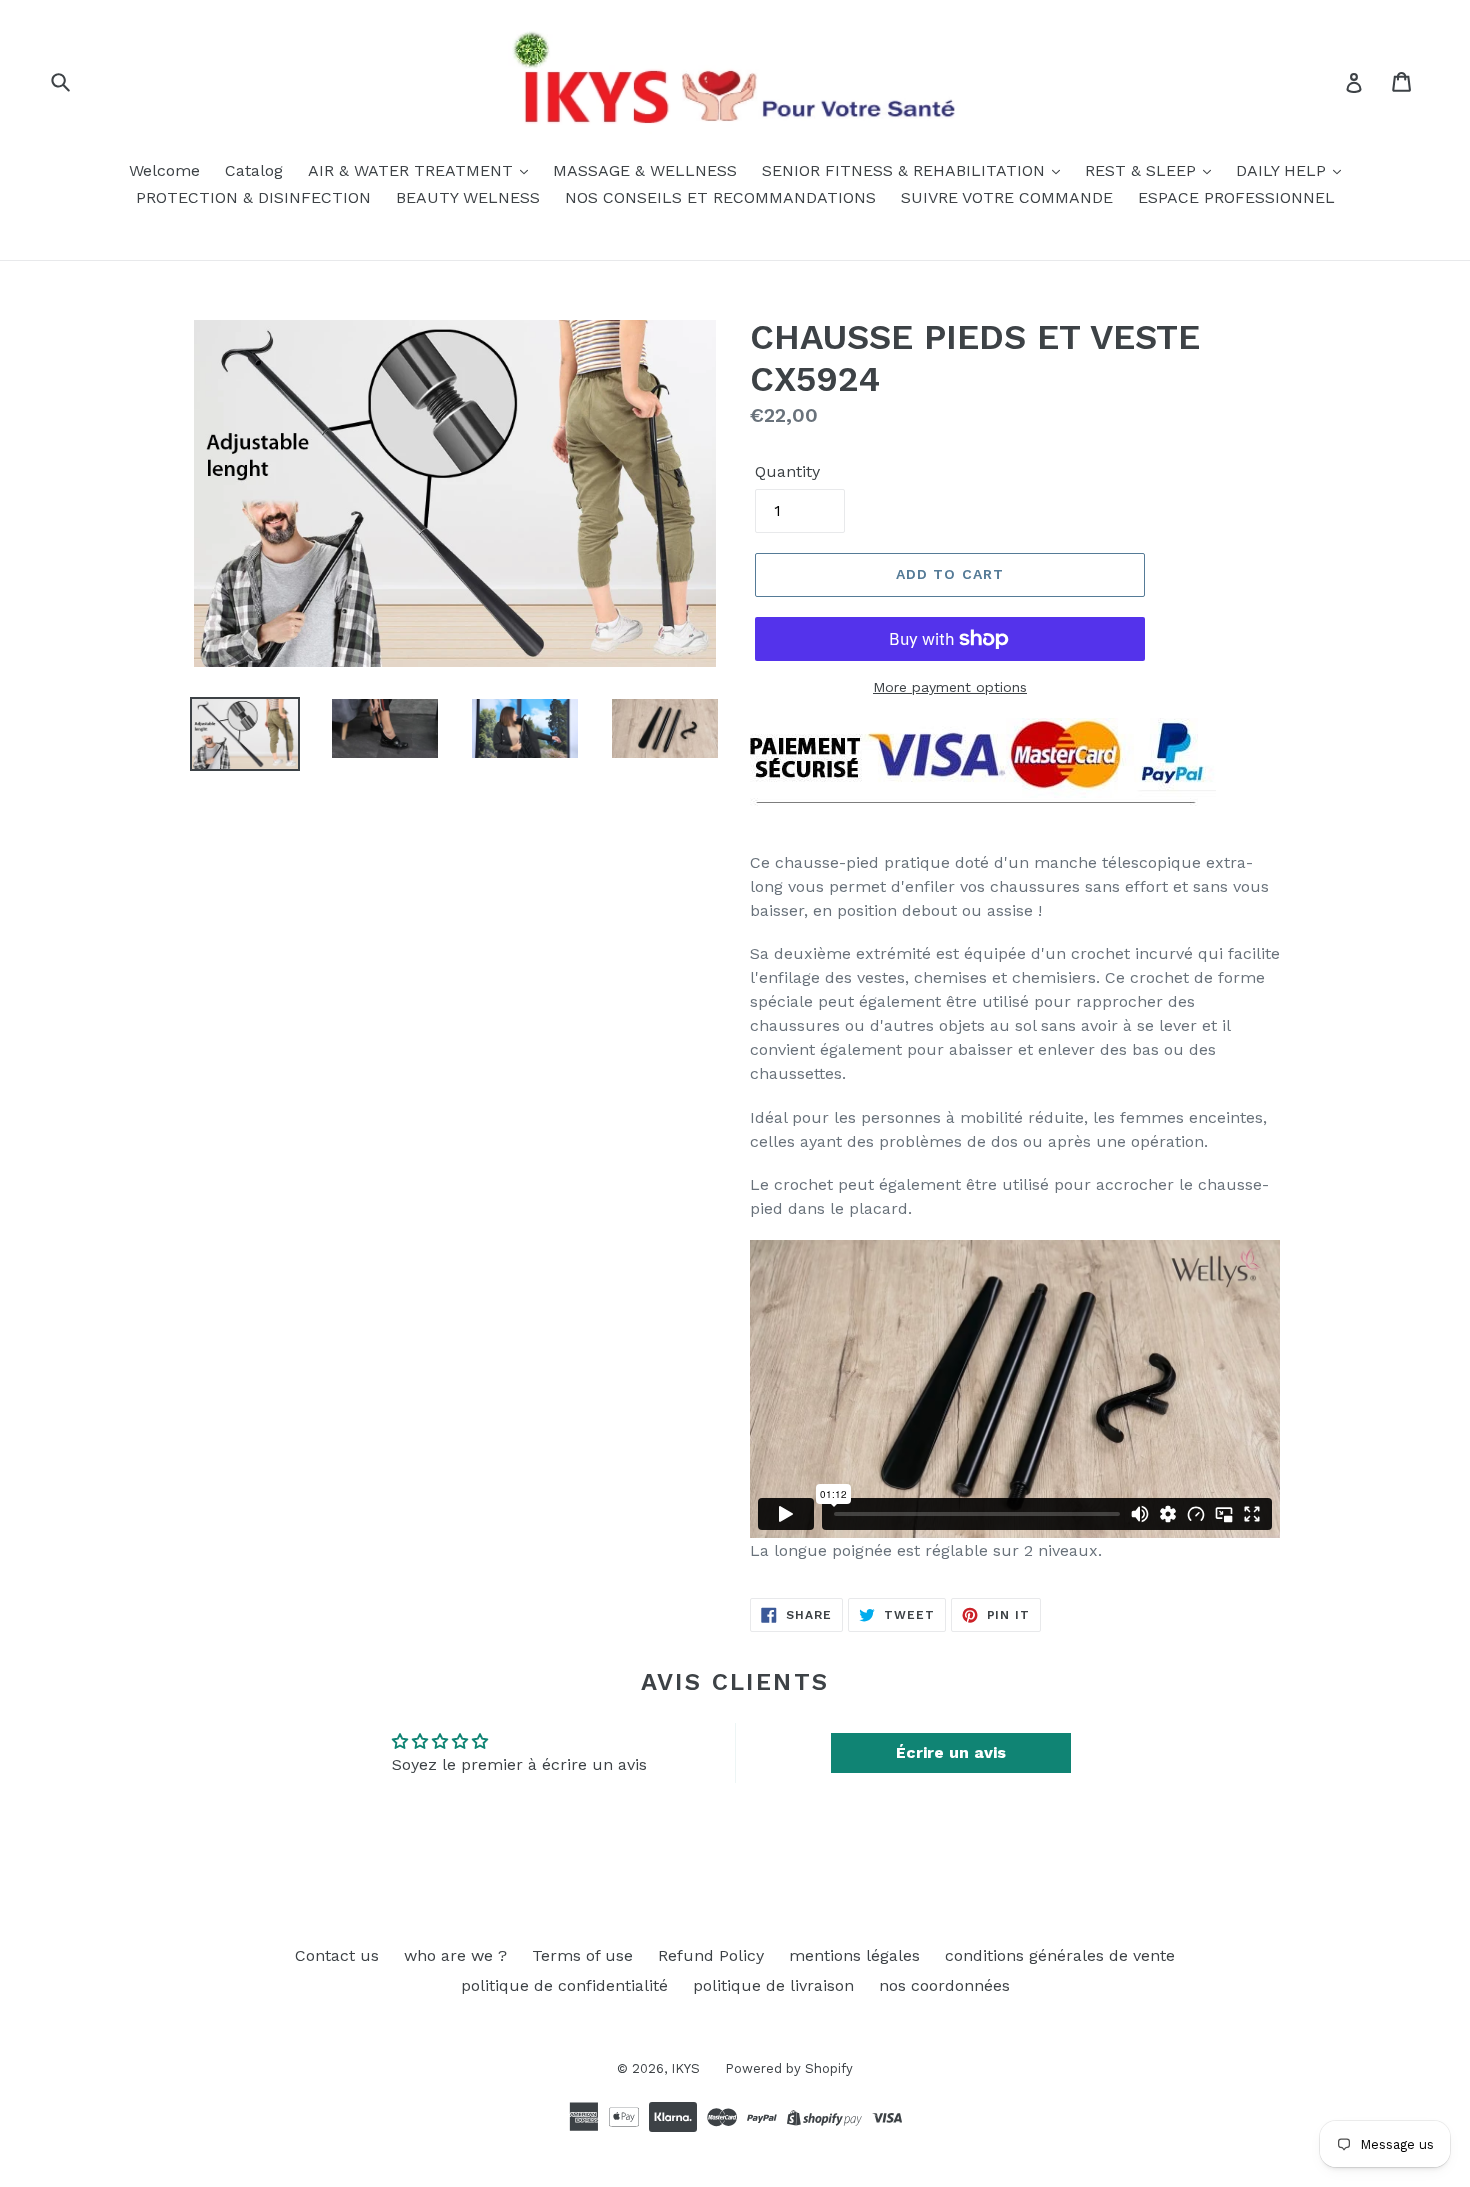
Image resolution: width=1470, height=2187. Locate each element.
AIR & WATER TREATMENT (413, 170)
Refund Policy (711, 1955)
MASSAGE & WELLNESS (645, 170)
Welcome (164, 170)
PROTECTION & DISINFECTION (253, 197)
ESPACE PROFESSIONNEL (1236, 197)
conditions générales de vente (1060, 1955)
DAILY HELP (1283, 170)
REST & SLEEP (1143, 170)
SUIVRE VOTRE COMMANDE (1007, 197)
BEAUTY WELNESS (468, 197)
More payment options (950, 687)
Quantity (787, 471)
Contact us (337, 1955)
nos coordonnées (944, 1985)
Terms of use (582, 1955)
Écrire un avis (951, 1752)
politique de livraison (773, 1985)
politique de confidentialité (564, 1985)
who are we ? (455, 1955)
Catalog (254, 170)
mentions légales (854, 1955)
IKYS (685, 2068)
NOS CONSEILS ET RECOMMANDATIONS (720, 197)
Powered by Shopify (789, 2068)
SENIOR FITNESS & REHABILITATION (906, 170)
